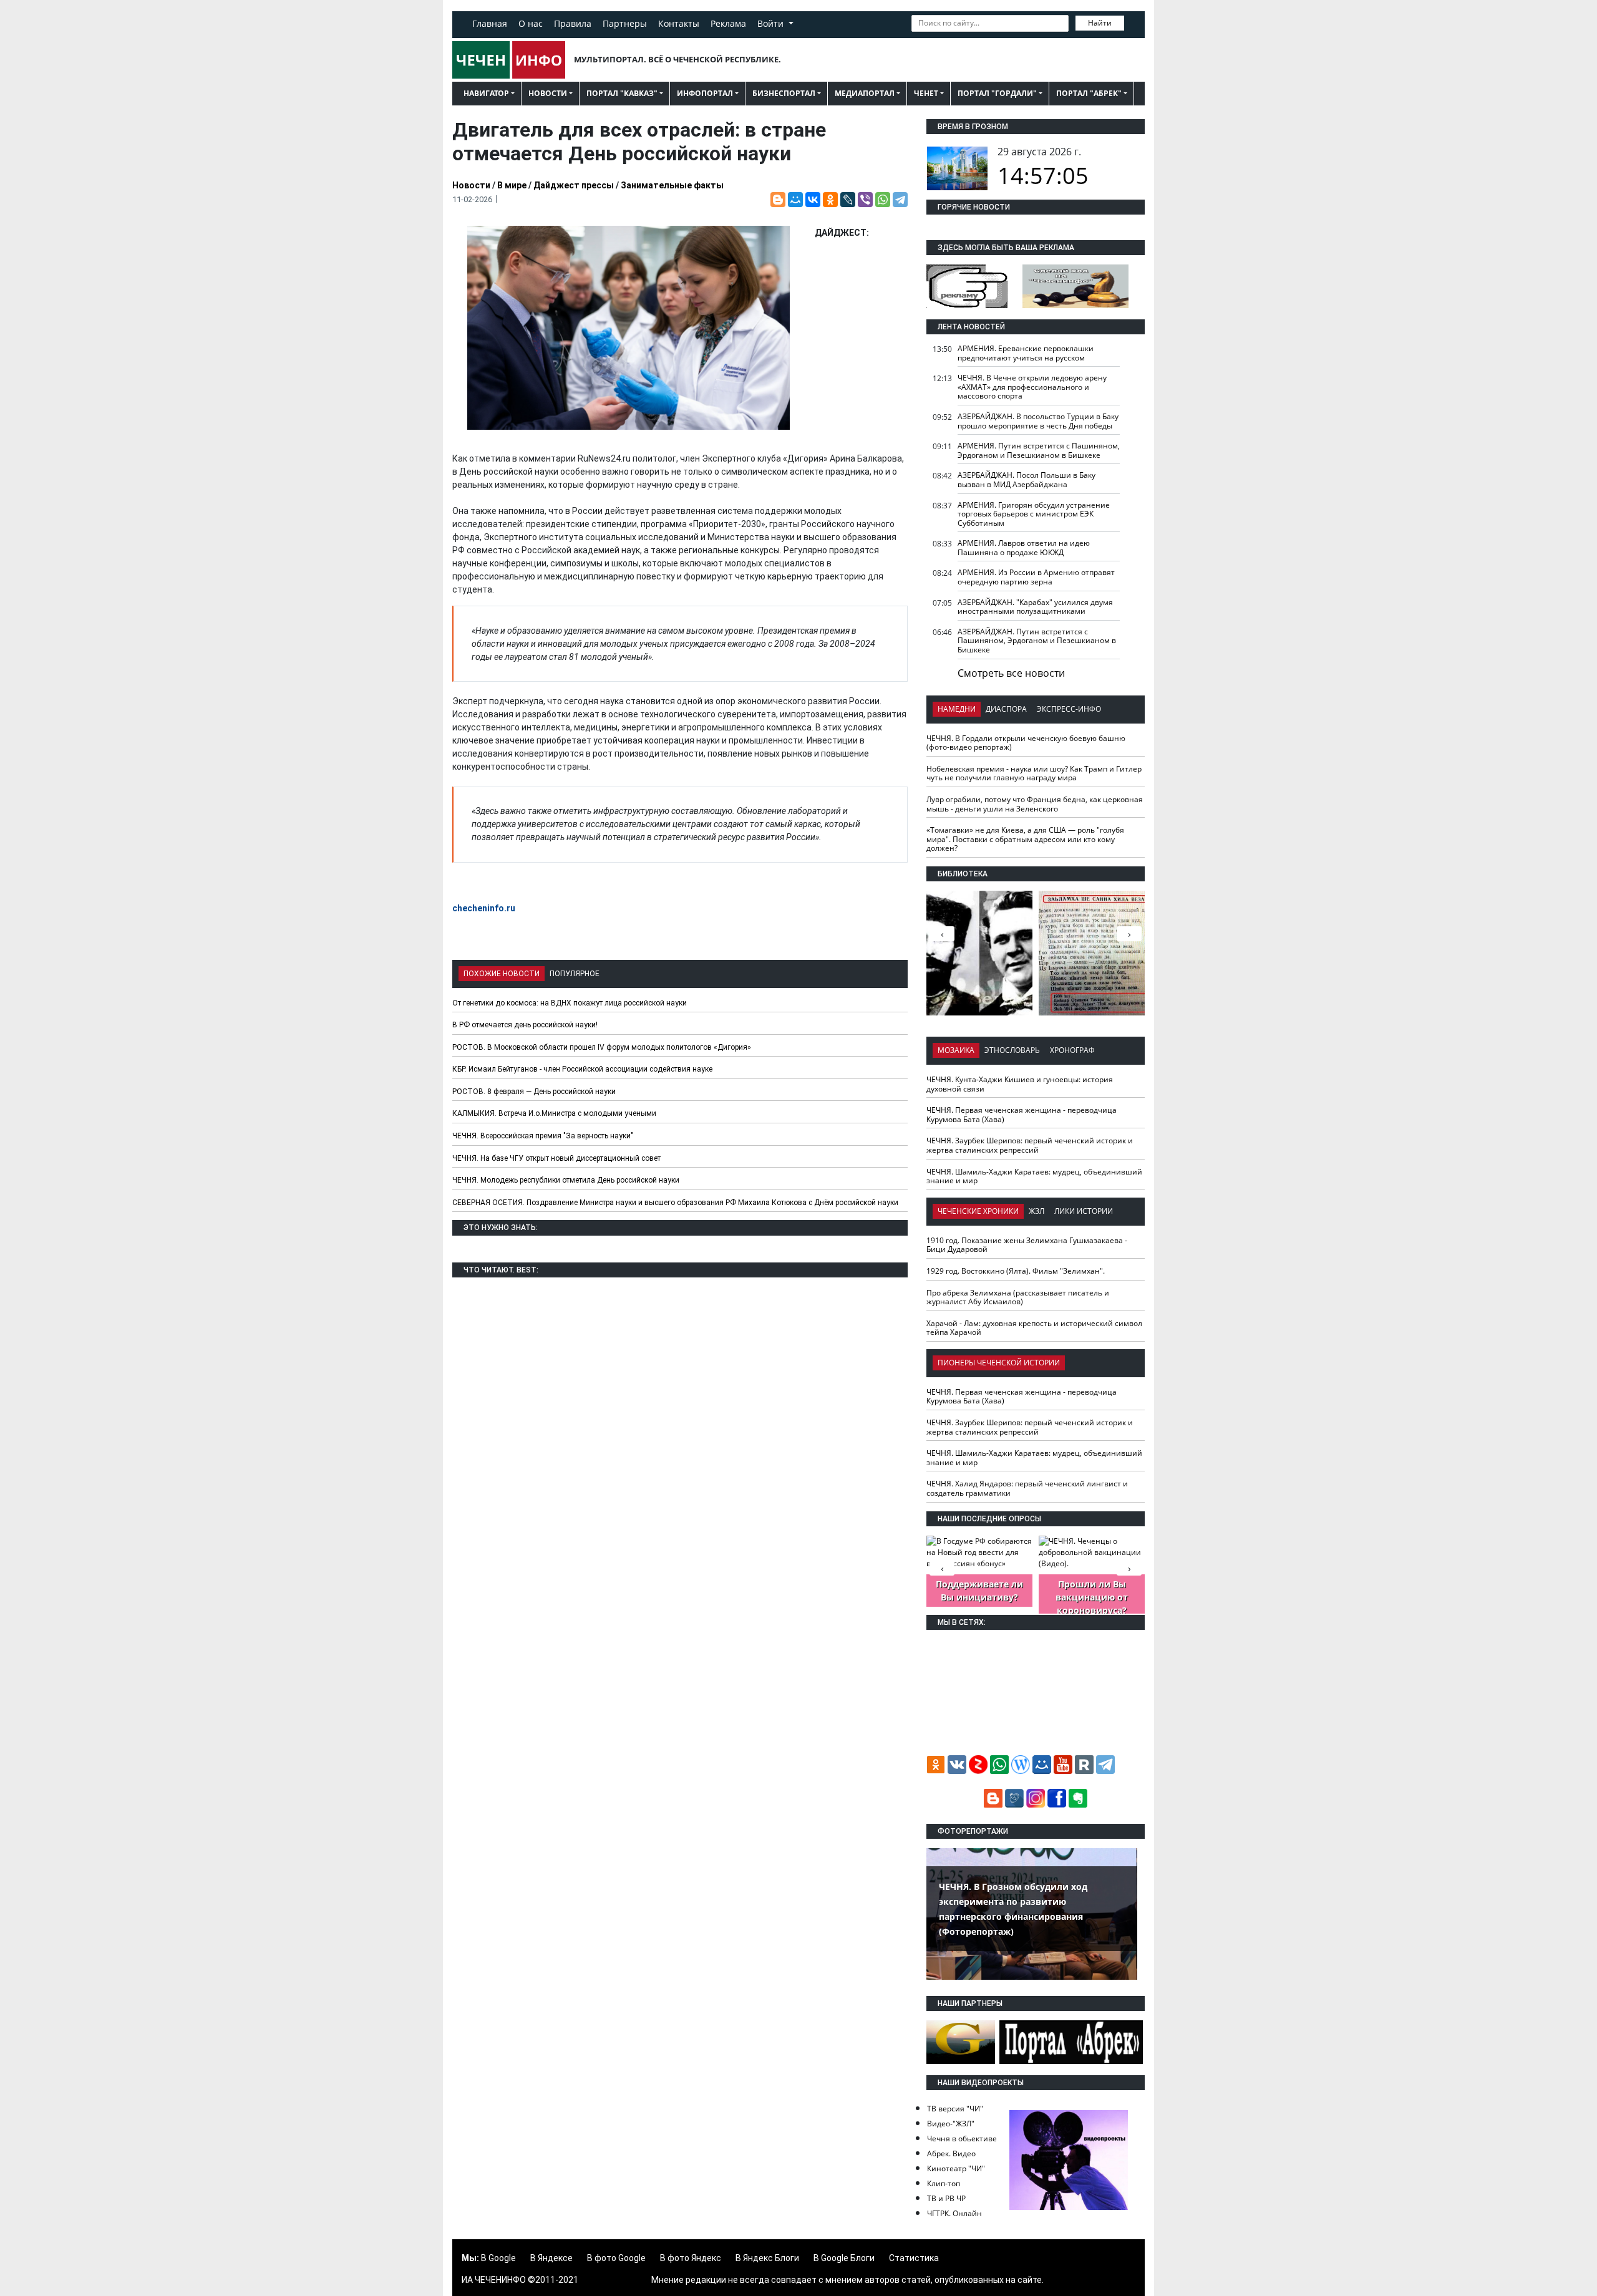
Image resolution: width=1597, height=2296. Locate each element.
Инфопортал (705, 93)
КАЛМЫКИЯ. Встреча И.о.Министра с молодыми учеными (554, 1113)
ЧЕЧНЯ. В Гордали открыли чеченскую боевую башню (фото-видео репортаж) (1026, 743)
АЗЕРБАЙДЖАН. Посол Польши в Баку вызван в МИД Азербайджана (1027, 480)
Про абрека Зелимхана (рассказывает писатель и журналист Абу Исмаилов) (1018, 1297)
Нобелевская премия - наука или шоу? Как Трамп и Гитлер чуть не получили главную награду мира (1034, 773)
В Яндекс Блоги (767, 2258)
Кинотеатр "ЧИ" (956, 2168)
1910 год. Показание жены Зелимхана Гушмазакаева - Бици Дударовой (1027, 1245)
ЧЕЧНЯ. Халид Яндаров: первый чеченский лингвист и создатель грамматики (1027, 1488)
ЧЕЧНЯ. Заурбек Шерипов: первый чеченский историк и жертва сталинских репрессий (1030, 1145)
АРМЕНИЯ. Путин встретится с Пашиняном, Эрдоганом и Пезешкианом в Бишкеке (1039, 450)
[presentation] (1129, 934)
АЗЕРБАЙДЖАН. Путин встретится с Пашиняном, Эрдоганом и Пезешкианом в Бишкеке (1037, 641)
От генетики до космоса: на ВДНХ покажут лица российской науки (570, 1003)
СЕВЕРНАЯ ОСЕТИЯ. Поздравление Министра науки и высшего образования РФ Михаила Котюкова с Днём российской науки (675, 1203)
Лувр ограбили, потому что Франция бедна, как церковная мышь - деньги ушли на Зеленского (1035, 804)
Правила (573, 23)
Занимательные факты (672, 185)
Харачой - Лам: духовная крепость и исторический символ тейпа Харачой (1034, 1328)
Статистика (914, 2258)
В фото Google (616, 2258)
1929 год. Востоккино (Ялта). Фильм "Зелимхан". (1016, 1271)
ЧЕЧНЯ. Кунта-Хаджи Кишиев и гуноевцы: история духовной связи (1020, 1084)
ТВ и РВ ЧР (946, 2198)
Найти (1100, 23)
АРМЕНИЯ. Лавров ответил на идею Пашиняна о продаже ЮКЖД (1024, 548)
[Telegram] (900, 200)
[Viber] (865, 200)
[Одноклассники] (830, 200)
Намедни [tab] (957, 709)
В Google (498, 2258)
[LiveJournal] (848, 200)
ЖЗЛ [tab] (1036, 1211)
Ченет (926, 93)
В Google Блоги (844, 2258)
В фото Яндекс (691, 2258)
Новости (548, 93)
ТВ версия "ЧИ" (955, 2109)
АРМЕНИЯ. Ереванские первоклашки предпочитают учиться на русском (1026, 353)
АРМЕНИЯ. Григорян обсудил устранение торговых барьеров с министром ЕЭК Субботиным (1034, 514)
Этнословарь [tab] (1012, 1050)
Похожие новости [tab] (502, 974)
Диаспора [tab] (1006, 709)
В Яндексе (551, 2258)
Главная (490, 23)
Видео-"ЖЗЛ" (951, 2124)
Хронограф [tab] (1072, 1050)
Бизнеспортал (784, 93)
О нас (531, 23)
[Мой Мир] (795, 200)
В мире (512, 185)
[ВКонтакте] (813, 200)
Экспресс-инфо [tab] (1069, 709)
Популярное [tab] (575, 974)
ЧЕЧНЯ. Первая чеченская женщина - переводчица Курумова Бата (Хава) (1022, 1115)
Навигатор (486, 93)
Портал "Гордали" (997, 93)
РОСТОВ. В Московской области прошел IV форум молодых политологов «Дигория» (602, 1047)
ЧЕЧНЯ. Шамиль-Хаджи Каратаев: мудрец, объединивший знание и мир (1034, 1176)
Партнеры (625, 23)
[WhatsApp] (883, 200)
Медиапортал (865, 93)
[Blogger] (778, 200)
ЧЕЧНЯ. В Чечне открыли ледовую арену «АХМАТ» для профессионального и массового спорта (1032, 387)
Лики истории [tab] (1084, 1211)
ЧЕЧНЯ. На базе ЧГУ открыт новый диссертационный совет (556, 1158)
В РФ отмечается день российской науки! (525, 1025)
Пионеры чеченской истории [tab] (999, 1363)
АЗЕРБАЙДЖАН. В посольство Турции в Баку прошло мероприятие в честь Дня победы (1038, 421)
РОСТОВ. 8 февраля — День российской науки (534, 1092)
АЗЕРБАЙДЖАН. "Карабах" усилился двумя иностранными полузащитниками (1035, 607)
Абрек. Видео (951, 2153)
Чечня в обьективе (962, 2139)
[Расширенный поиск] (1133, 22)
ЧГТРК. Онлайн (954, 2213)
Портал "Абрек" (1089, 93)
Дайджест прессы (574, 185)
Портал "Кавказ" (622, 93)
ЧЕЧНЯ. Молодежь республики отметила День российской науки (566, 1180)
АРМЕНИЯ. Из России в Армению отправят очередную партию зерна (1036, 577)
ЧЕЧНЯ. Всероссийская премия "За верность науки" (543, 1136)
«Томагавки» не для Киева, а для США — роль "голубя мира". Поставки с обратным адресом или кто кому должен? (1025, 839)
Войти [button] (772, 23)
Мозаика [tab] (956, 1050)
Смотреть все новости (1011, 673)
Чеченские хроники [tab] (978, 1211)
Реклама (728, 23)
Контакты (679, 23)
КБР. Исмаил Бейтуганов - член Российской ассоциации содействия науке (582, 1069)
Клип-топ (944, 2183)
